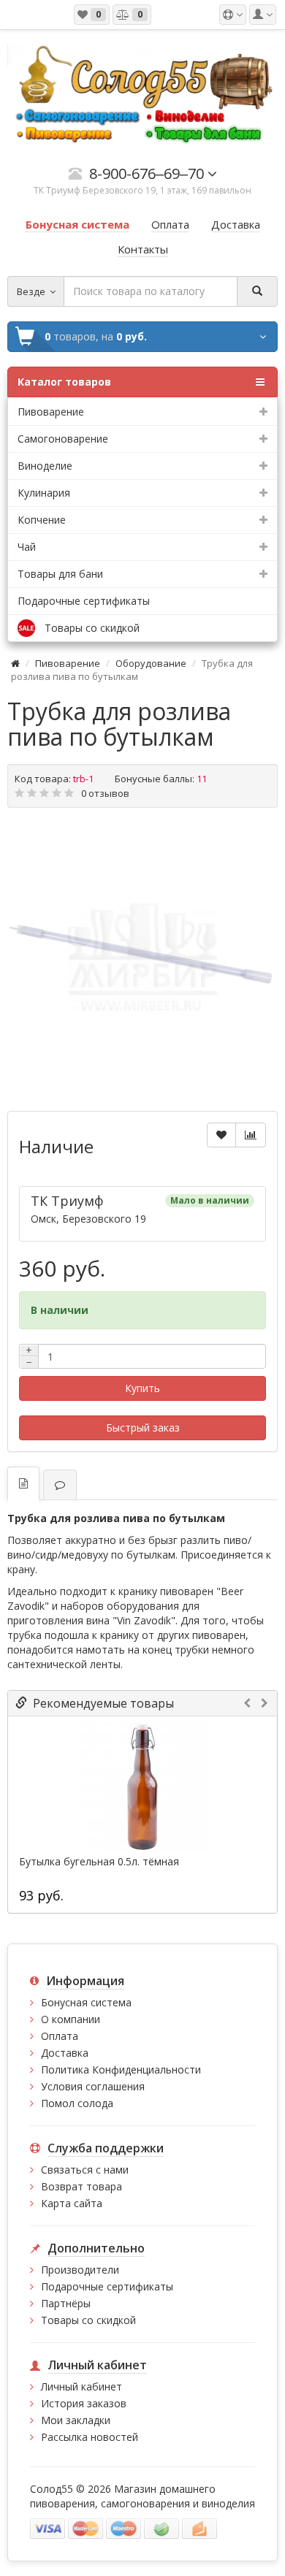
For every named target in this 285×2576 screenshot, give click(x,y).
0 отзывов (105, 793)
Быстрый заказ (143, 1427)
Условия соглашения (93, 2086)
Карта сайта (72, 2203)
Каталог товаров (64, 382)
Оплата (60, 2036)
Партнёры (66, 2303)
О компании (71, 2019)
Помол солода (77, 2103)
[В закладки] (221, 1135)
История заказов (84, 2403)
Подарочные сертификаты (84, 601)
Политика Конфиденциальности (121, 2069)
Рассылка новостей (90, 2437)
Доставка (65, 2053)
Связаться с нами (85, 2170)
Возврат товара (81, 2186)
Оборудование (151, 663)
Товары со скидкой (88, 2320)
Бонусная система (86, 2002)
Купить (142, 1388)
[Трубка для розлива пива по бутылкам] (142, 958)
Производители (80, 2270)
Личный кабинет (81, 2386)
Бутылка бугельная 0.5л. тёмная (99, 1862)
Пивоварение (68, 663)
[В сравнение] (251, 1135)
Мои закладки (76, 2420)
